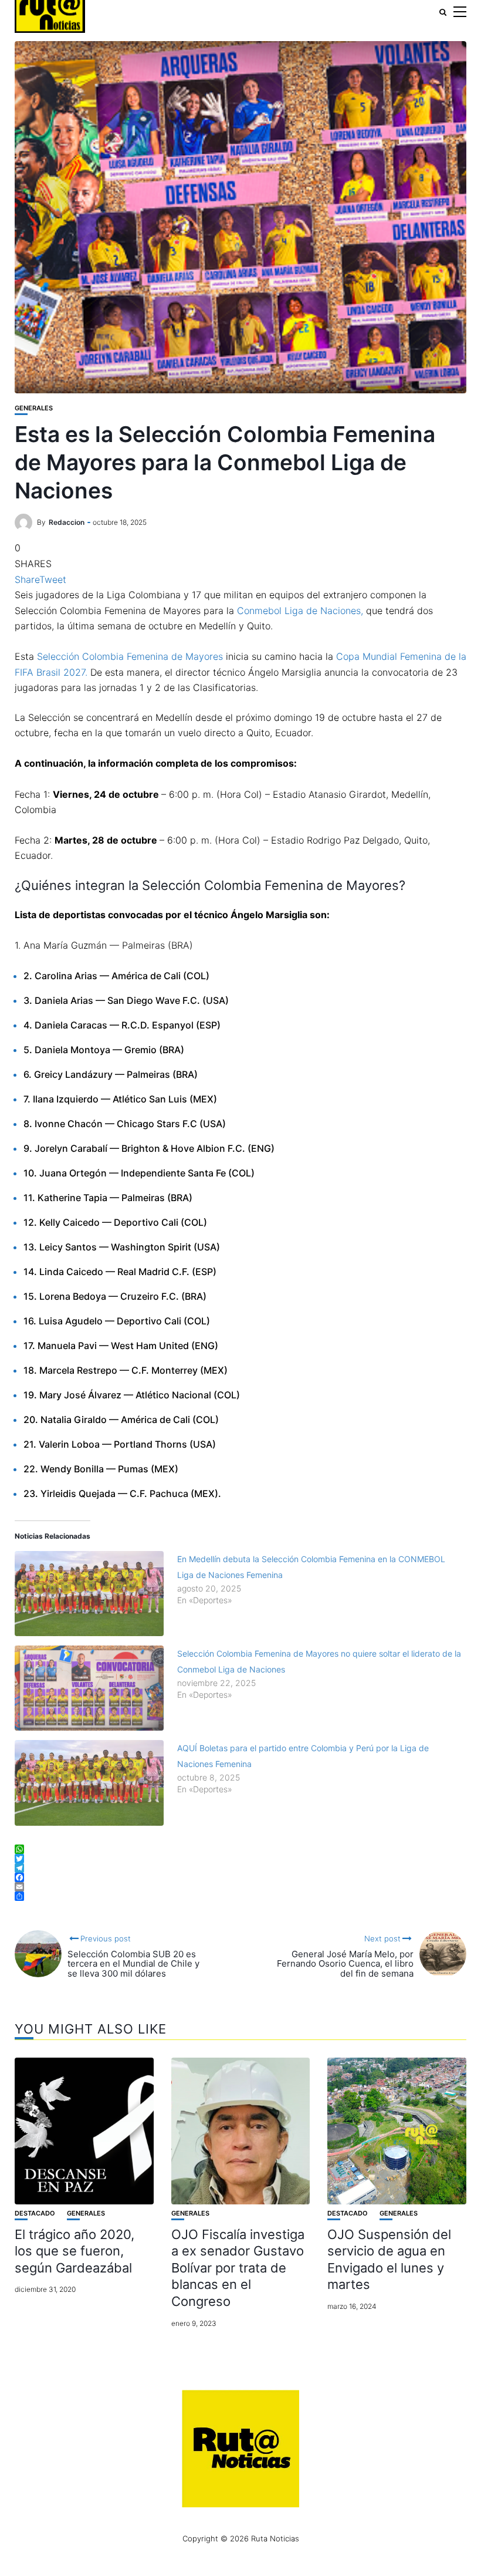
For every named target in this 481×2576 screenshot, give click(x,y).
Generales (34, 408)
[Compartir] (240, 1896)
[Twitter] (240, 1859)
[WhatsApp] (240, 1849)
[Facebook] (240, 1877)
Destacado (35, 2213)
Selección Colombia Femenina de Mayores (130, 656)
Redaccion (67, 522)
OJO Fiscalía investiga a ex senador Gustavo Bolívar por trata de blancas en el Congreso (238, 2268)
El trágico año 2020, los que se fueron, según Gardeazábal (74, 2251)
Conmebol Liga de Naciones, (300, 611)
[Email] (240, 1887)
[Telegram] (240, 1868)
